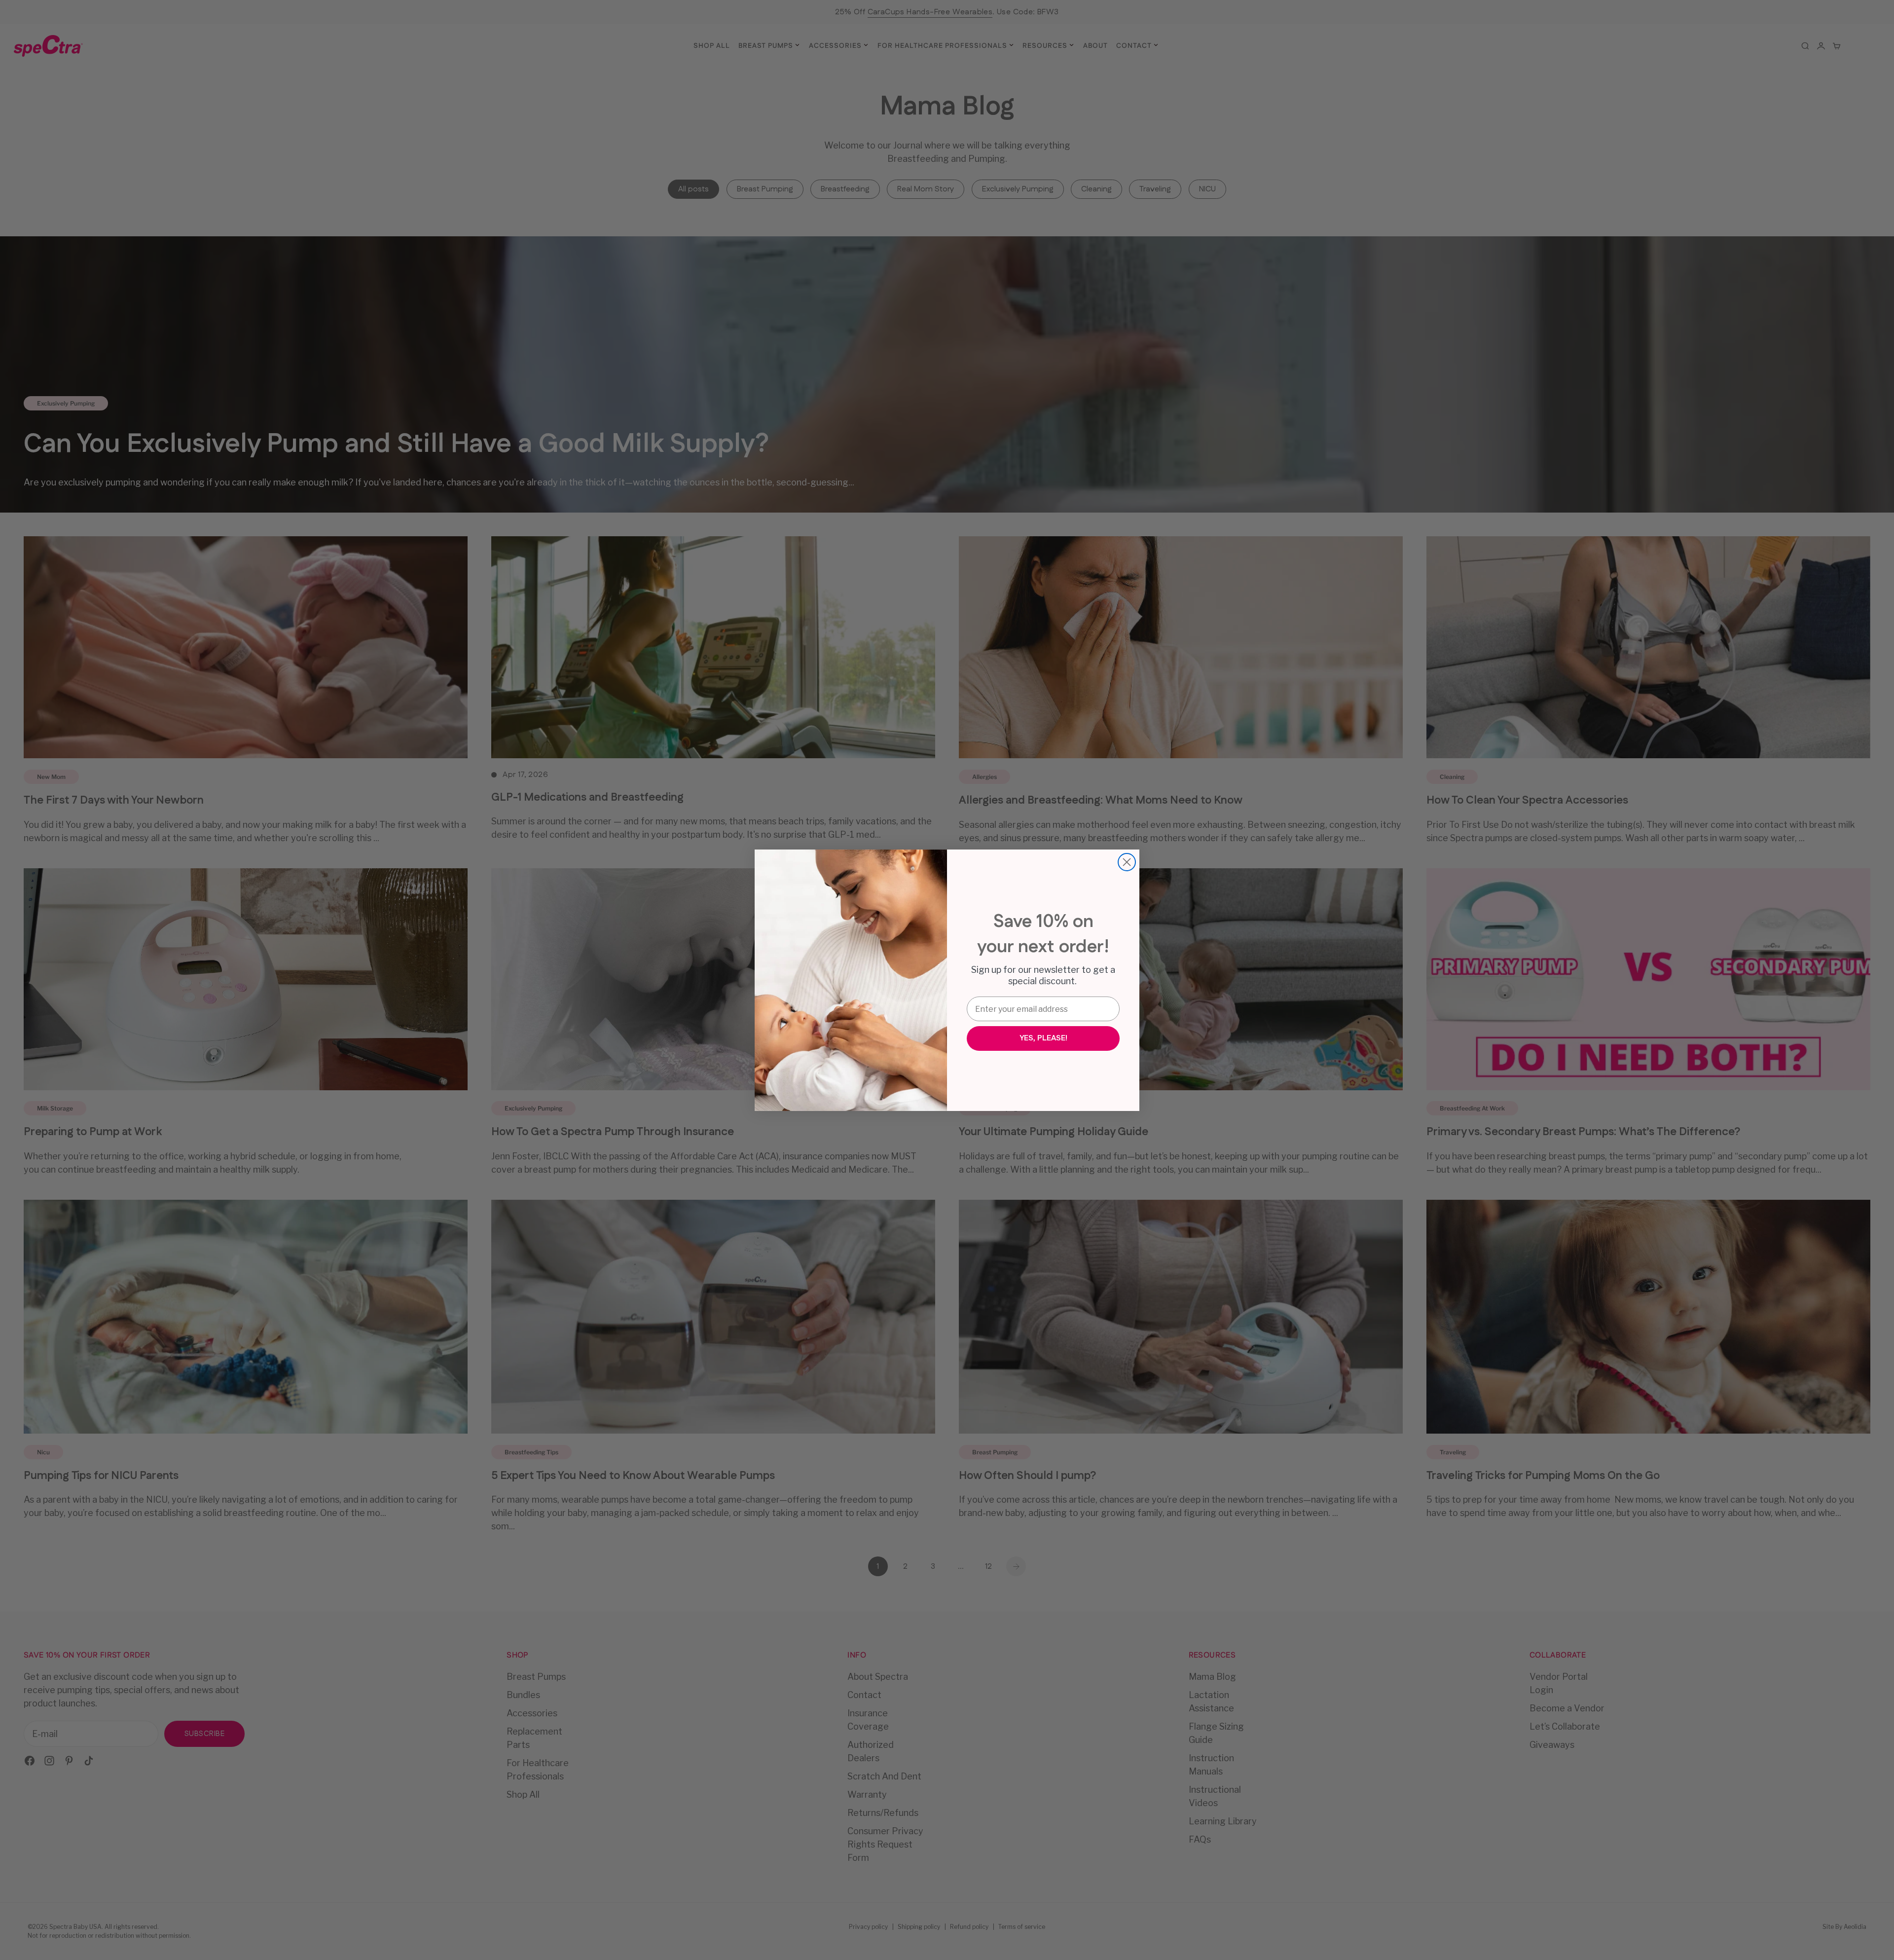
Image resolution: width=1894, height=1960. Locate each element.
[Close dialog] (1127, 862)
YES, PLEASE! (1043, 1038)
